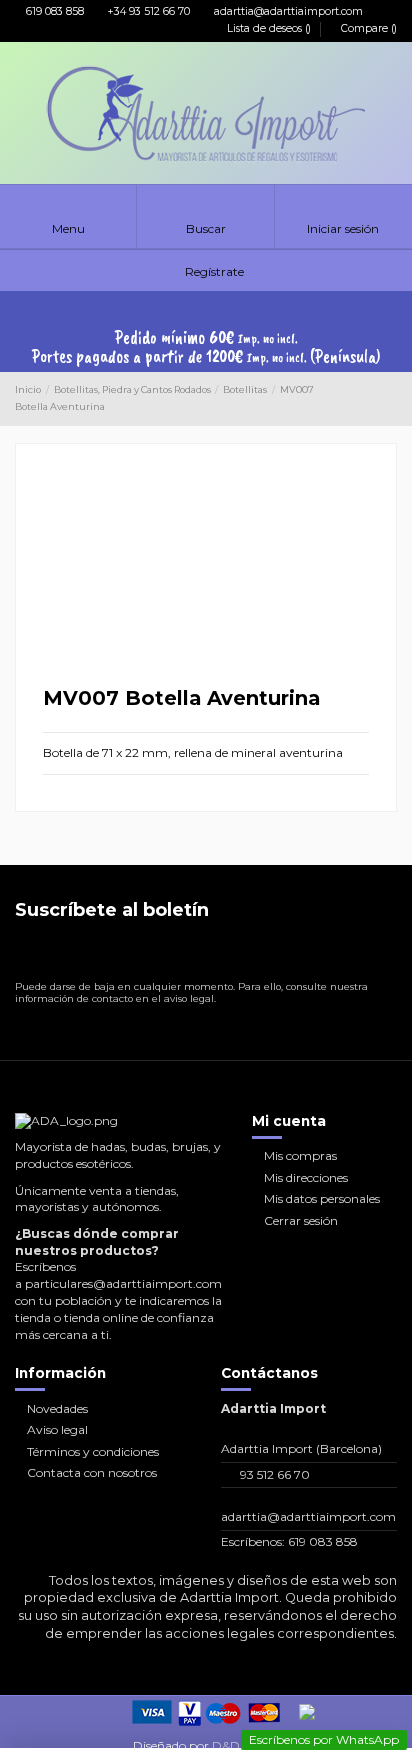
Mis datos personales (322, 1198)
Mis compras (300, 1155)
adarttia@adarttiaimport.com (287, 11)
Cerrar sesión (301, 1220)
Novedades (57, 1408)
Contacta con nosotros (92, 1472)
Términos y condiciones (93, 1451)
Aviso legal (57, 1429)
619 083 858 (53, 11)
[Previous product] (373, 399)
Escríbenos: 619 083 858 (289, 1541)
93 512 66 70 (275, 1474)
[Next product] (390, 399)
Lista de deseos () (269, 28)
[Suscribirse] (380, 954)
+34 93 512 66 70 (147, 11)
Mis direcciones (306, 1177)
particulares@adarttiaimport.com (123, 1283)
